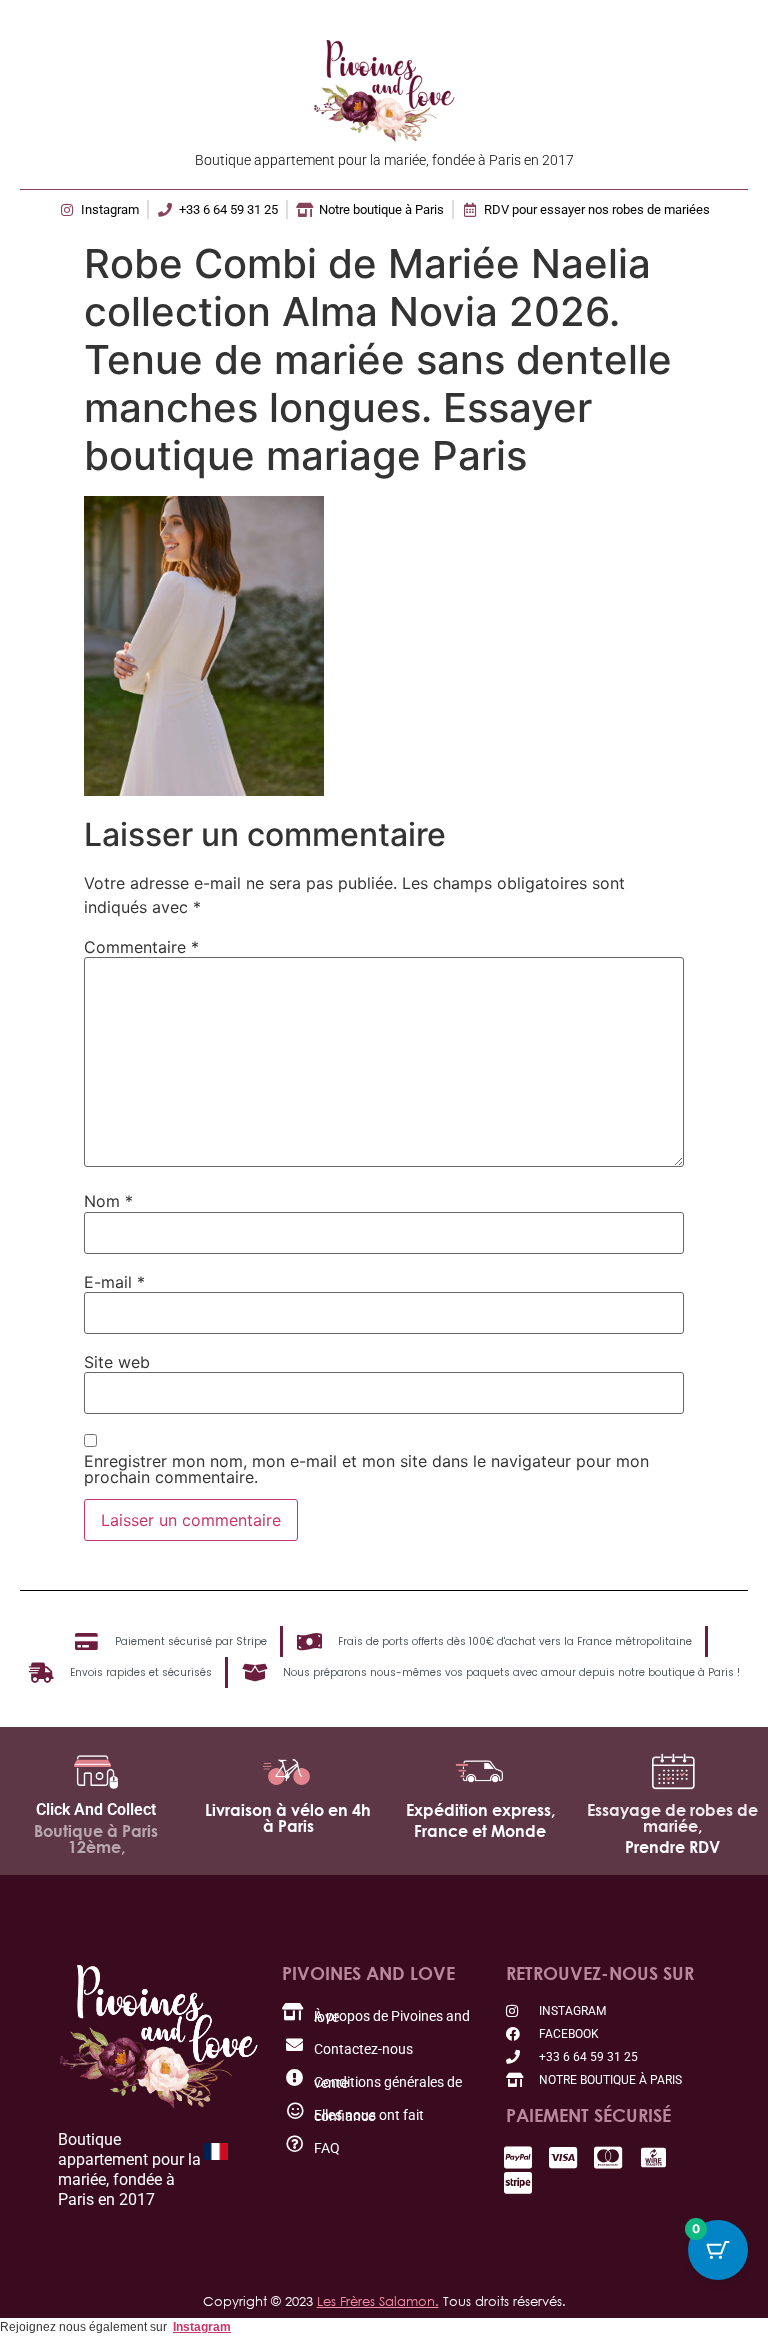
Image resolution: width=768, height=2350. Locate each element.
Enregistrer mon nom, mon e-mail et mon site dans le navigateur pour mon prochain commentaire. (366, 1469)
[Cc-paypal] (518, 2157)
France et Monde (480, 1831)
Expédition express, (480, 1810)
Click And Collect (96, 1809)
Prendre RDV (672, 1847)
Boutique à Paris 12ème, (96, 1839)
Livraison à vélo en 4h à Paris (288, 1818)
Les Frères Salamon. (378, 2301)
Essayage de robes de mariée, (672, 1818)
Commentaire (141, 947)
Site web (117, 1362)
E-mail (114, 1282)
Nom (108, 1201)
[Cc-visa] (563, 2157)
